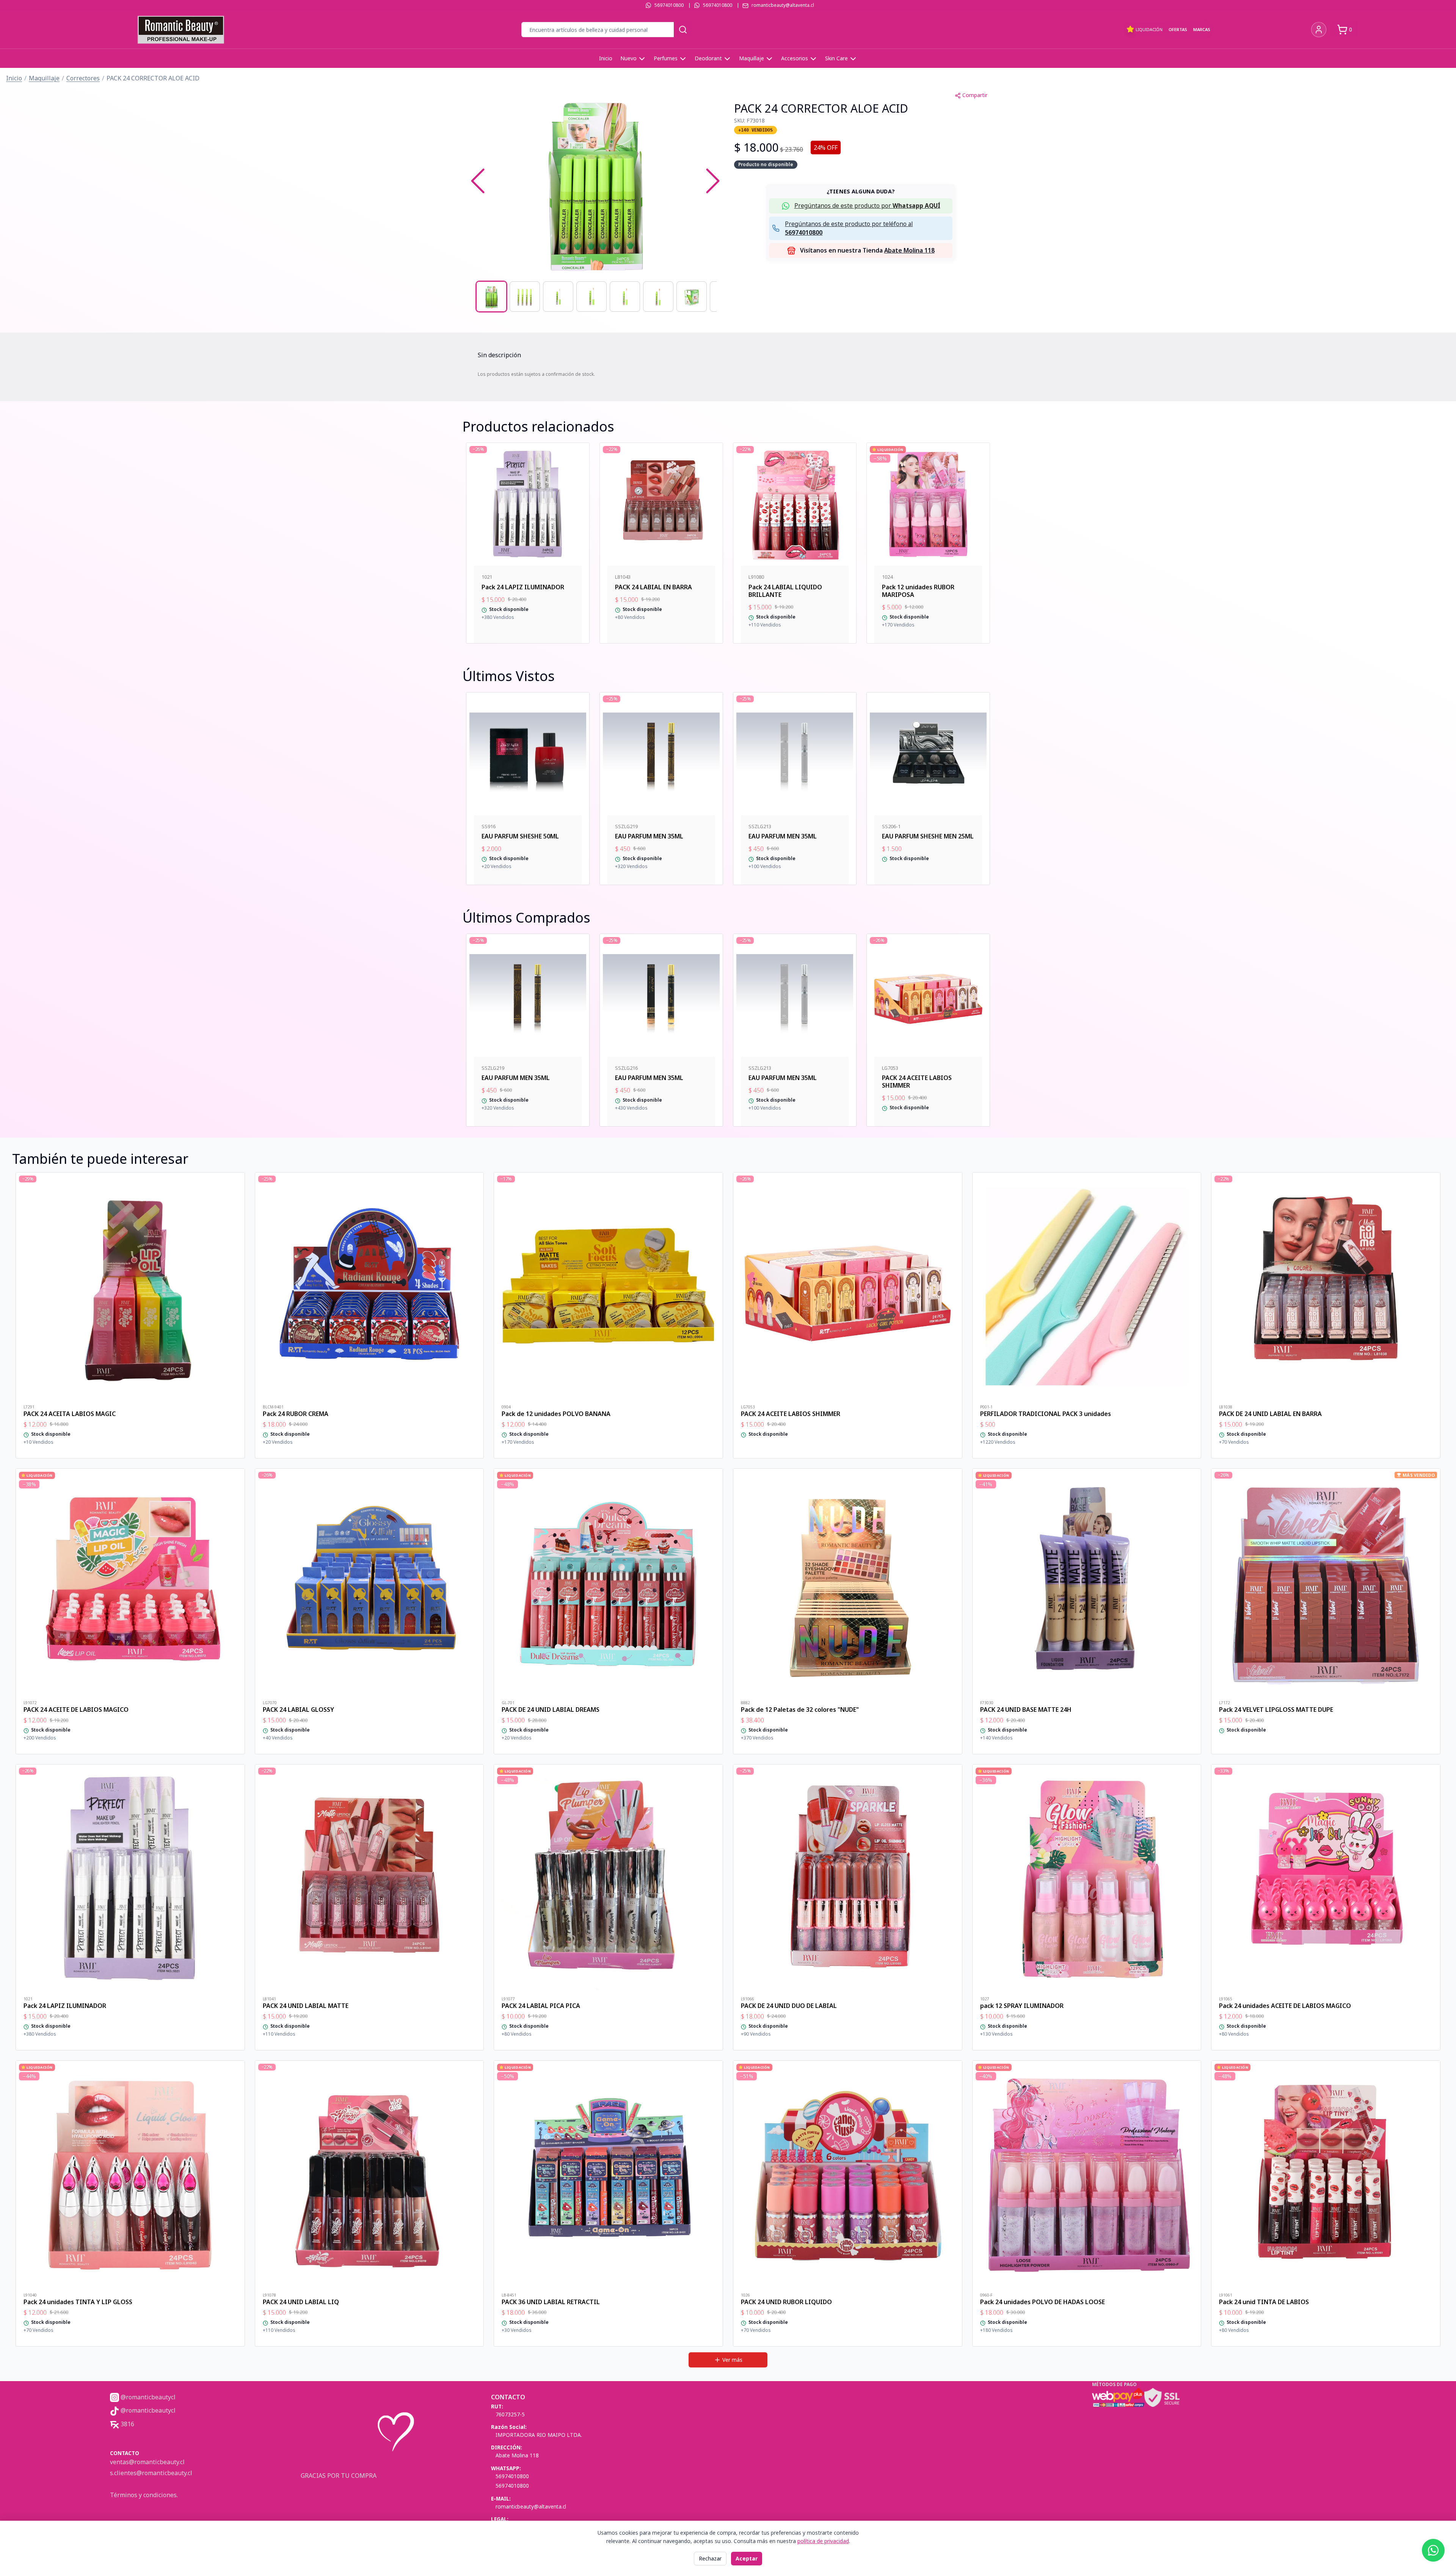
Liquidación (1149, 29)
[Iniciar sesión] (1319, 30)
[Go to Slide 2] (525, 297)
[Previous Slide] (478, 181)
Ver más (732, 2360)
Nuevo (628, 58)
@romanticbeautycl (147, 2397)
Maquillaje (752, 58)
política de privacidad (823, 2541)
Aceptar (747, 2558)
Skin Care (836, 58)
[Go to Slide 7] (692, 297)
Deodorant (708, 58)
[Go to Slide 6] (658, 297)
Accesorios (795, 58)
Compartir (975, 95)
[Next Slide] (713, 181)
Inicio (606, 58)
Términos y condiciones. (144, 2495)
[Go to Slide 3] (558, 297)
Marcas (1202, 29)
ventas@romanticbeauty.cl (147, 2462)
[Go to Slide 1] (491, 297)
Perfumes (666, 58)
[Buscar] (683, 30)
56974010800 (669, 5)
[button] (595, 181)
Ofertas (1178, 29)
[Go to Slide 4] (591, 297)
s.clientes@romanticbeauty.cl (151, 2473)
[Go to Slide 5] (625, 297)
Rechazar (710, 2558)
